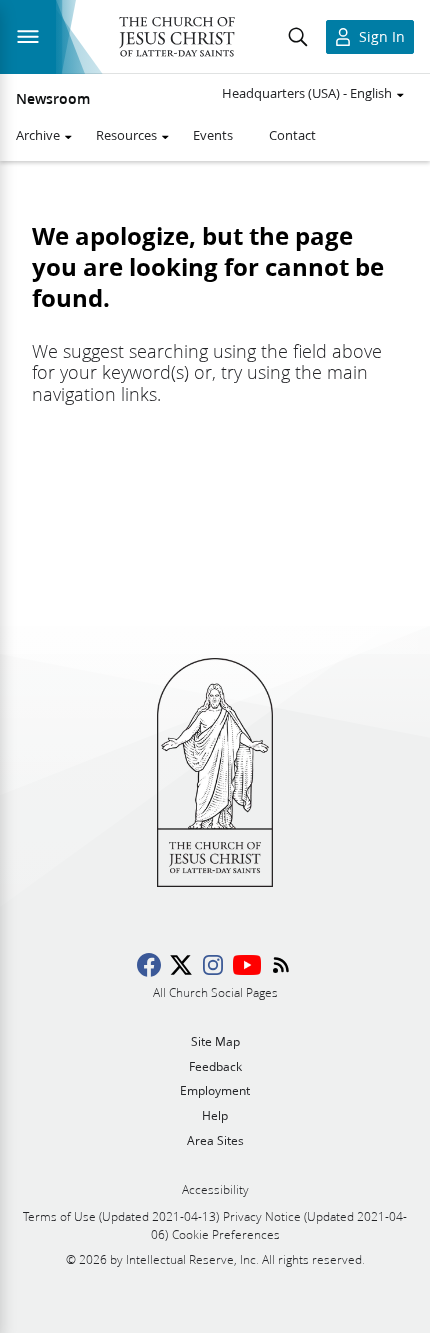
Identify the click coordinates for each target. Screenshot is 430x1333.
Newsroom (53, 99)
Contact (292, 135)
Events (213, 135)
